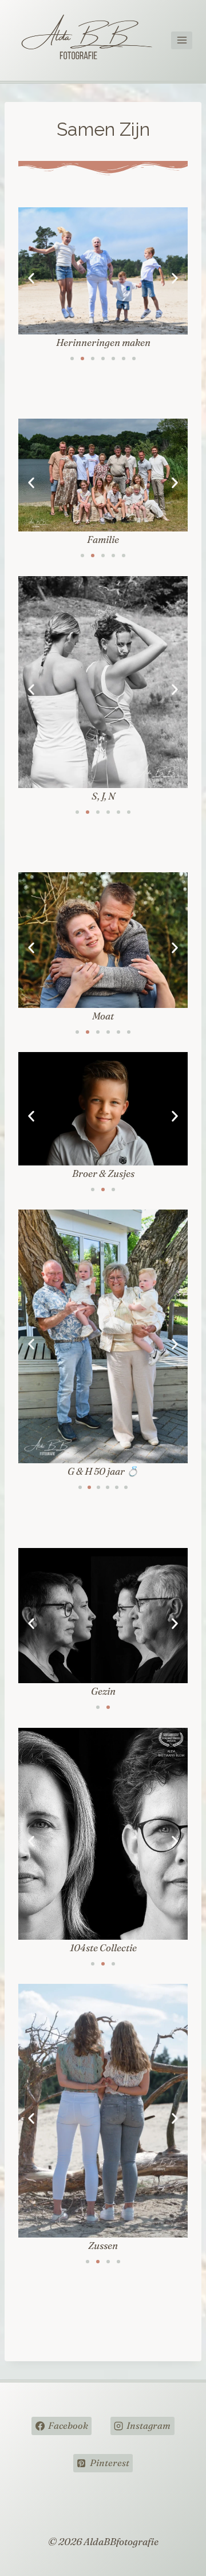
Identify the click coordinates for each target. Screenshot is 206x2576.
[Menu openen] (182, 40)
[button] (31, 279)
